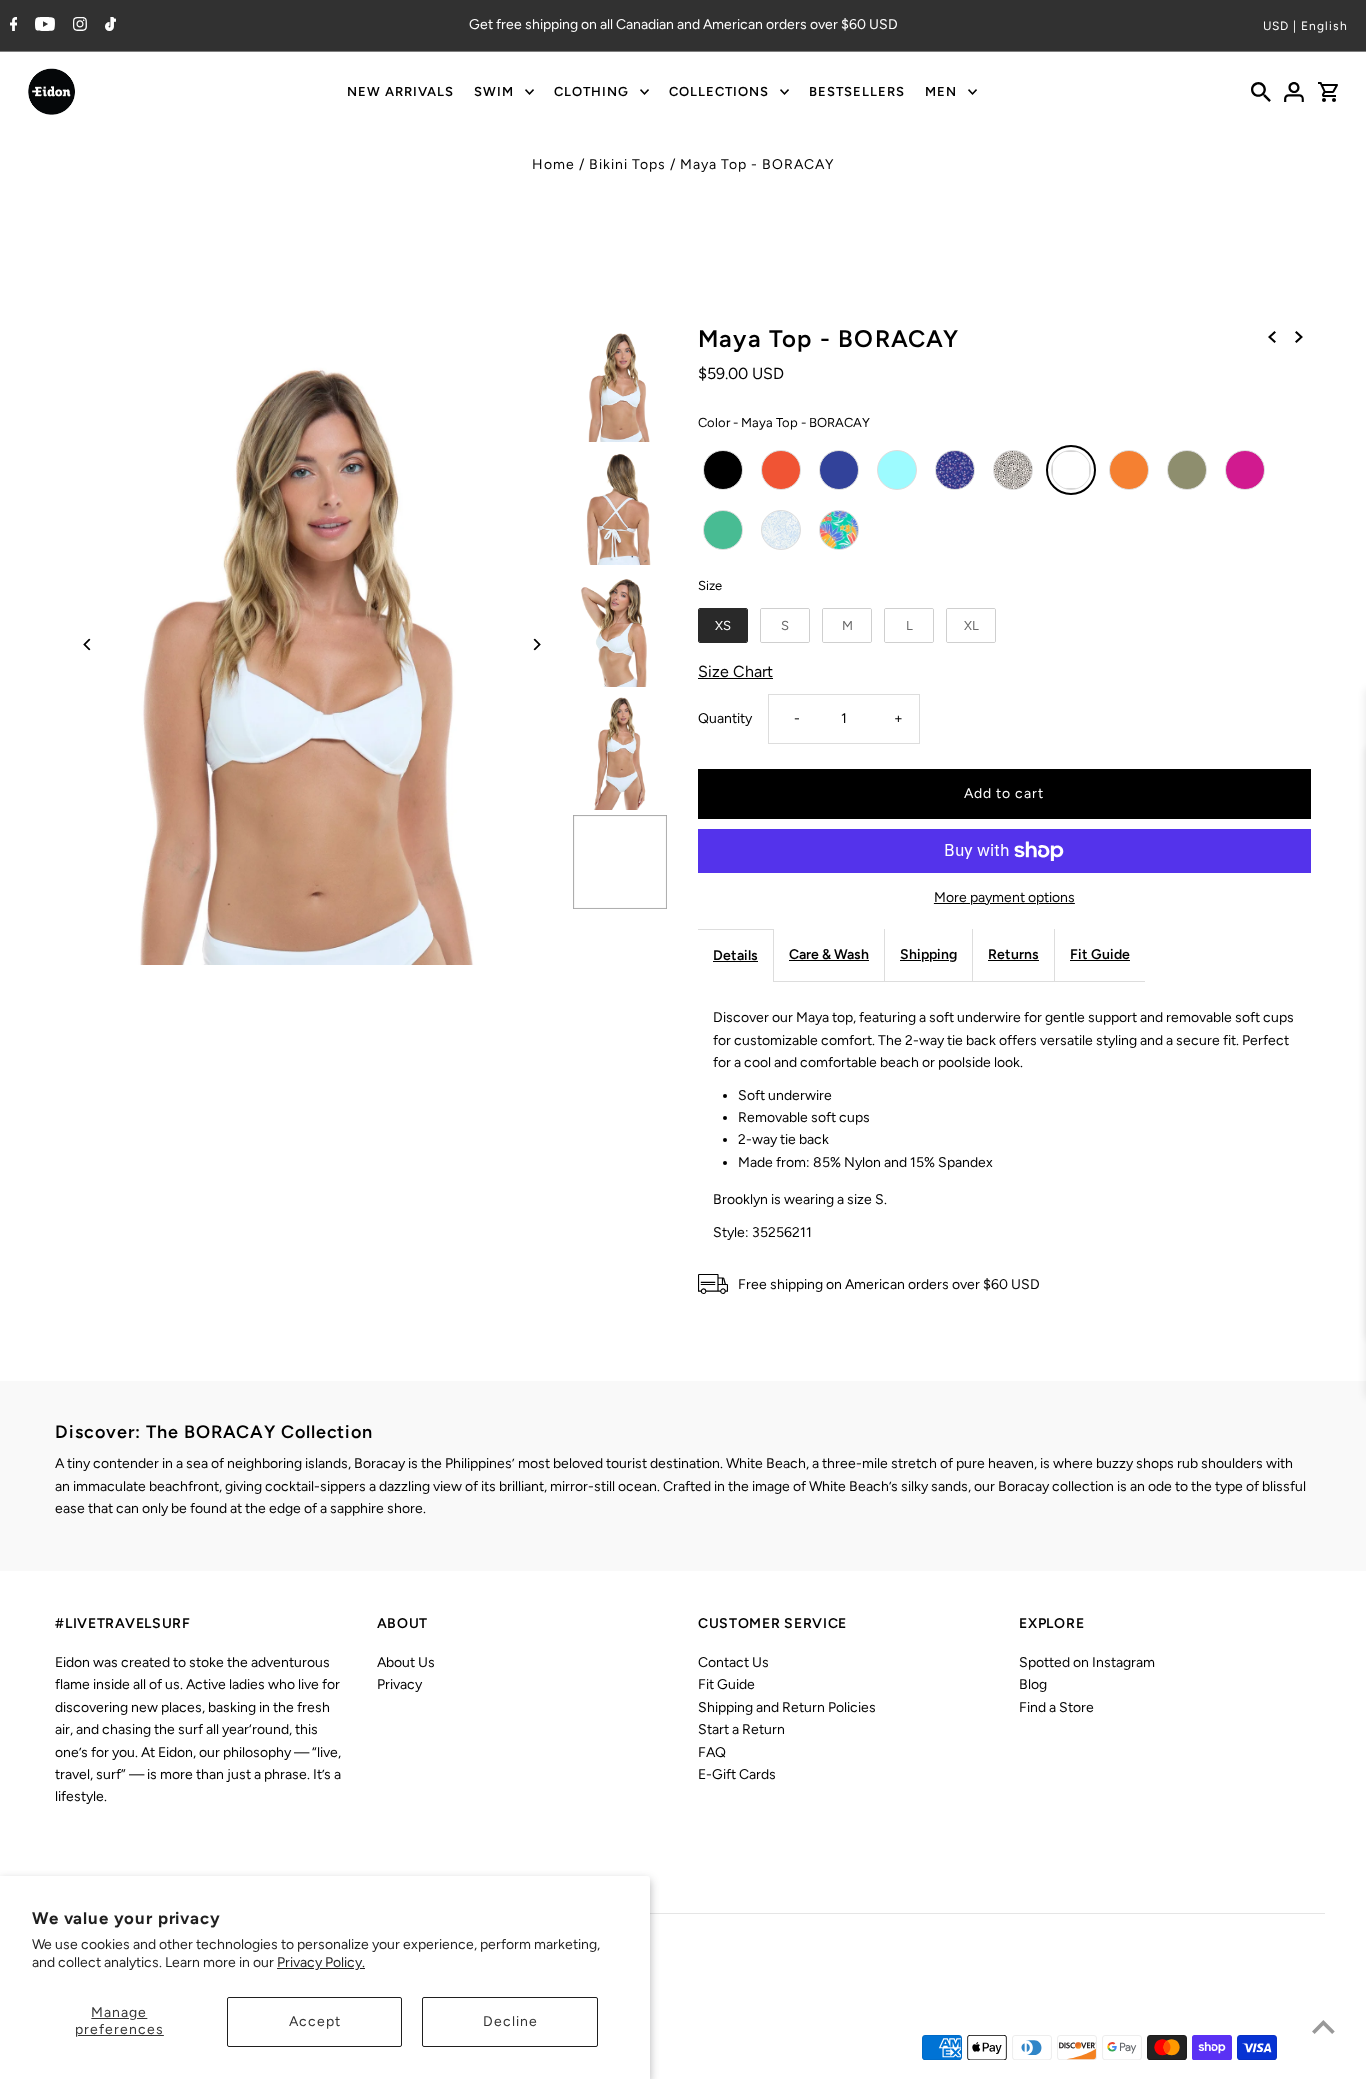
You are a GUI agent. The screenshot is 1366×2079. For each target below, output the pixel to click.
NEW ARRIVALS (400, 91)
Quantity (725, 718)
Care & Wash (829, 954)
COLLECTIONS (719, 91)
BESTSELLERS (857, 91)
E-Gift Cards (737, 1774)
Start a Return (741, 1729)
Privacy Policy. (321, 1962)
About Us (406, 1662)
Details (735, 955)
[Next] (535, 644)
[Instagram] (77, 26)
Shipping (928, 954)
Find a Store (1056, 1707)
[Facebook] (11, 26)
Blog (1033, 1684)
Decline (510, 2021)
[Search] (1261, 92)
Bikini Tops (627, 164)
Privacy (399, 1684)
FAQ (712, 1752)
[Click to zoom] (311, 644)
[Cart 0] (1328, 92)
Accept (315, 2021)
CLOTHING (591, 91)
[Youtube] (42, 26)
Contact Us (733, 1662)
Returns (1013, 954)
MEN (941, 91)
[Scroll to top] (1323, 2026)
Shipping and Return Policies (787, 1707)
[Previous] (87, 644)
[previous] (1272, 337)
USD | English (1305, 26)
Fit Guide (1100, 954)
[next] (1299, 337)
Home (553, 164)
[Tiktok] (108, 26)
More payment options (1004, 897)
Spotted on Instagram (1087, 1662)
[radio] (723, 470)
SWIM (494, 91)
